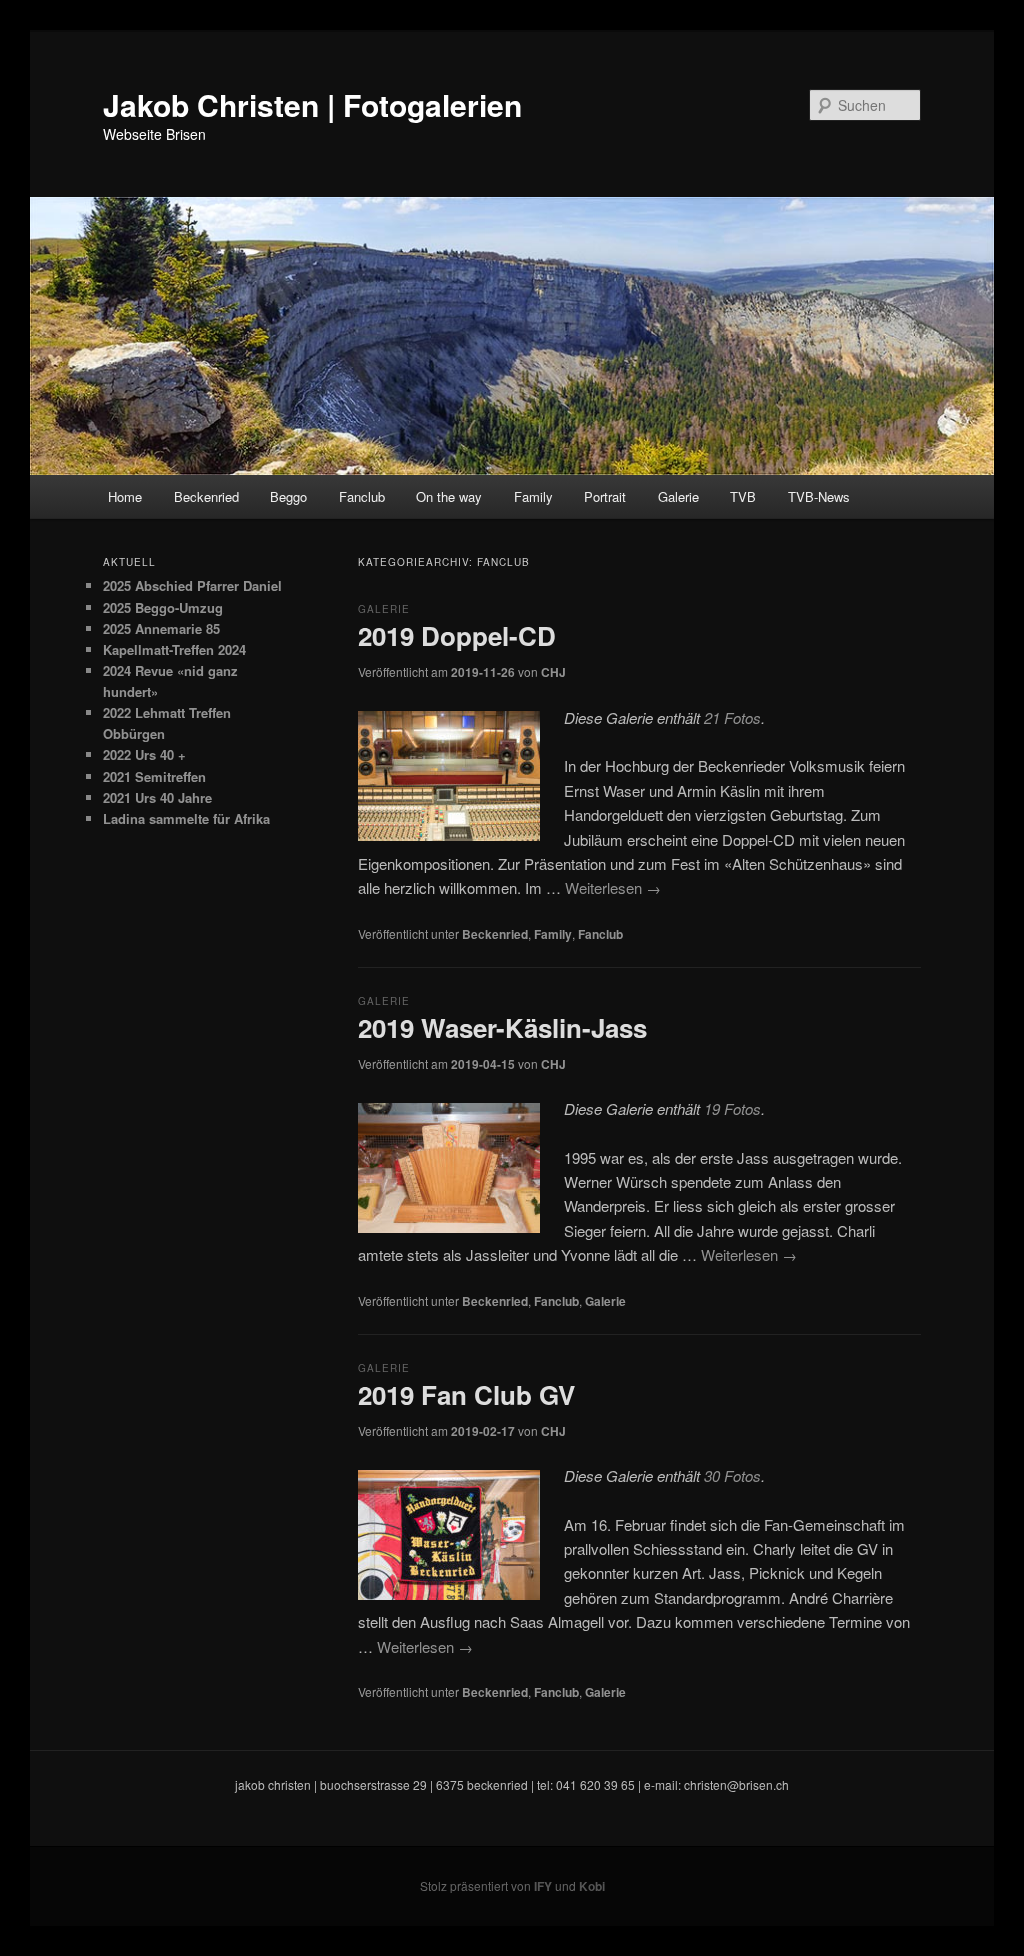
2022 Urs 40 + (144, 754)
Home (125, 496)
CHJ (553, 672)
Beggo (288, 496)
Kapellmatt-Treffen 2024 (174, 649)
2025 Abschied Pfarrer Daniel (192, 585)
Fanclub (362, 496)
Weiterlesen (613, 887)
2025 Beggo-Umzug (163, 607)
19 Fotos (732, 1108)
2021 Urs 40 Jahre (157, 797)
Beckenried (206, 496)
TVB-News (819, 496)
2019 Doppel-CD (457, 635)
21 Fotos (732, 717)
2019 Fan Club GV (466, 1394)
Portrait (605, 496)
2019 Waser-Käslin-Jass (502, 1027)
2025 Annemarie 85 (161, 628)
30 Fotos (732, 1475)
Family (533, 496)
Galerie (678, 496)
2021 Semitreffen (154, 776)
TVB (743, 496)
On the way (449, 496)
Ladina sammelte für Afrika (186, 818)
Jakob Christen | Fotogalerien (312, 104)
